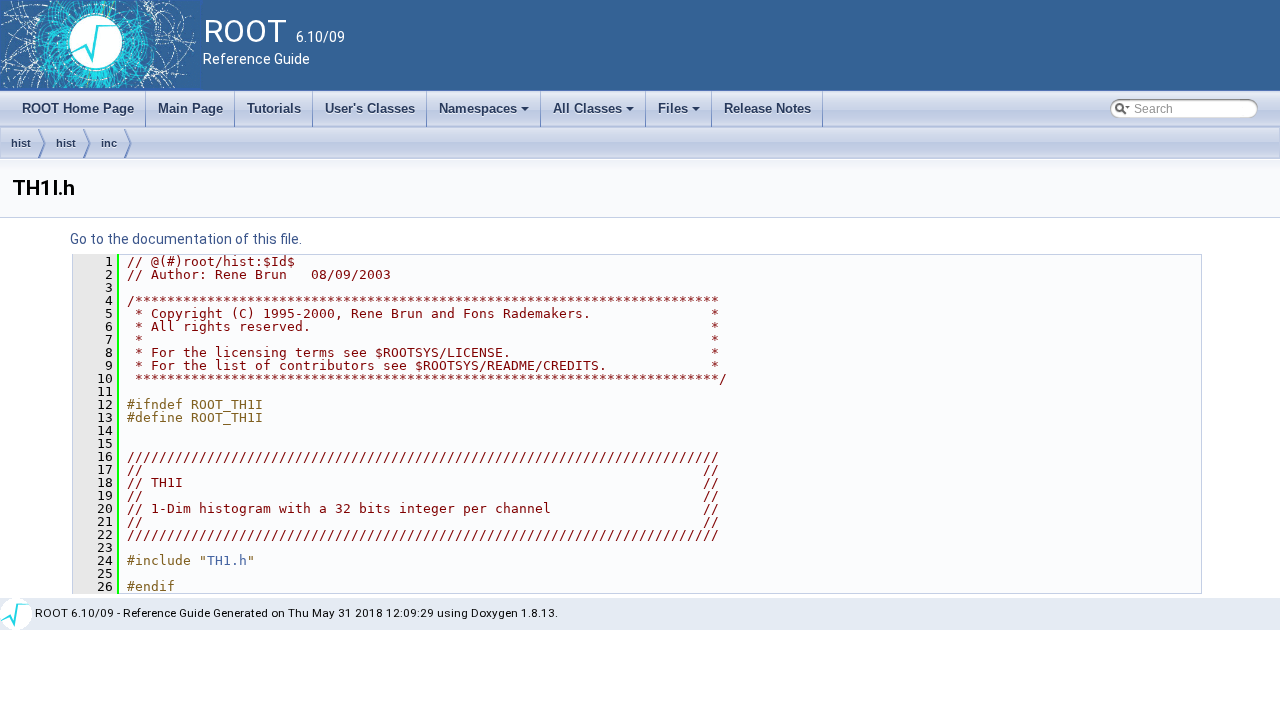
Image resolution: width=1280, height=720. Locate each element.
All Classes (595, 114)
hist (21, 143)
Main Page (190, 108)
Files (680, 114)
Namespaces (485, 114)
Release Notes (767, 108)
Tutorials (274, 108)
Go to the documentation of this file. (186, 239)
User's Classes (370, 108)
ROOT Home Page (78, 108)
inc (109, 143)
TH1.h (227, 560)
